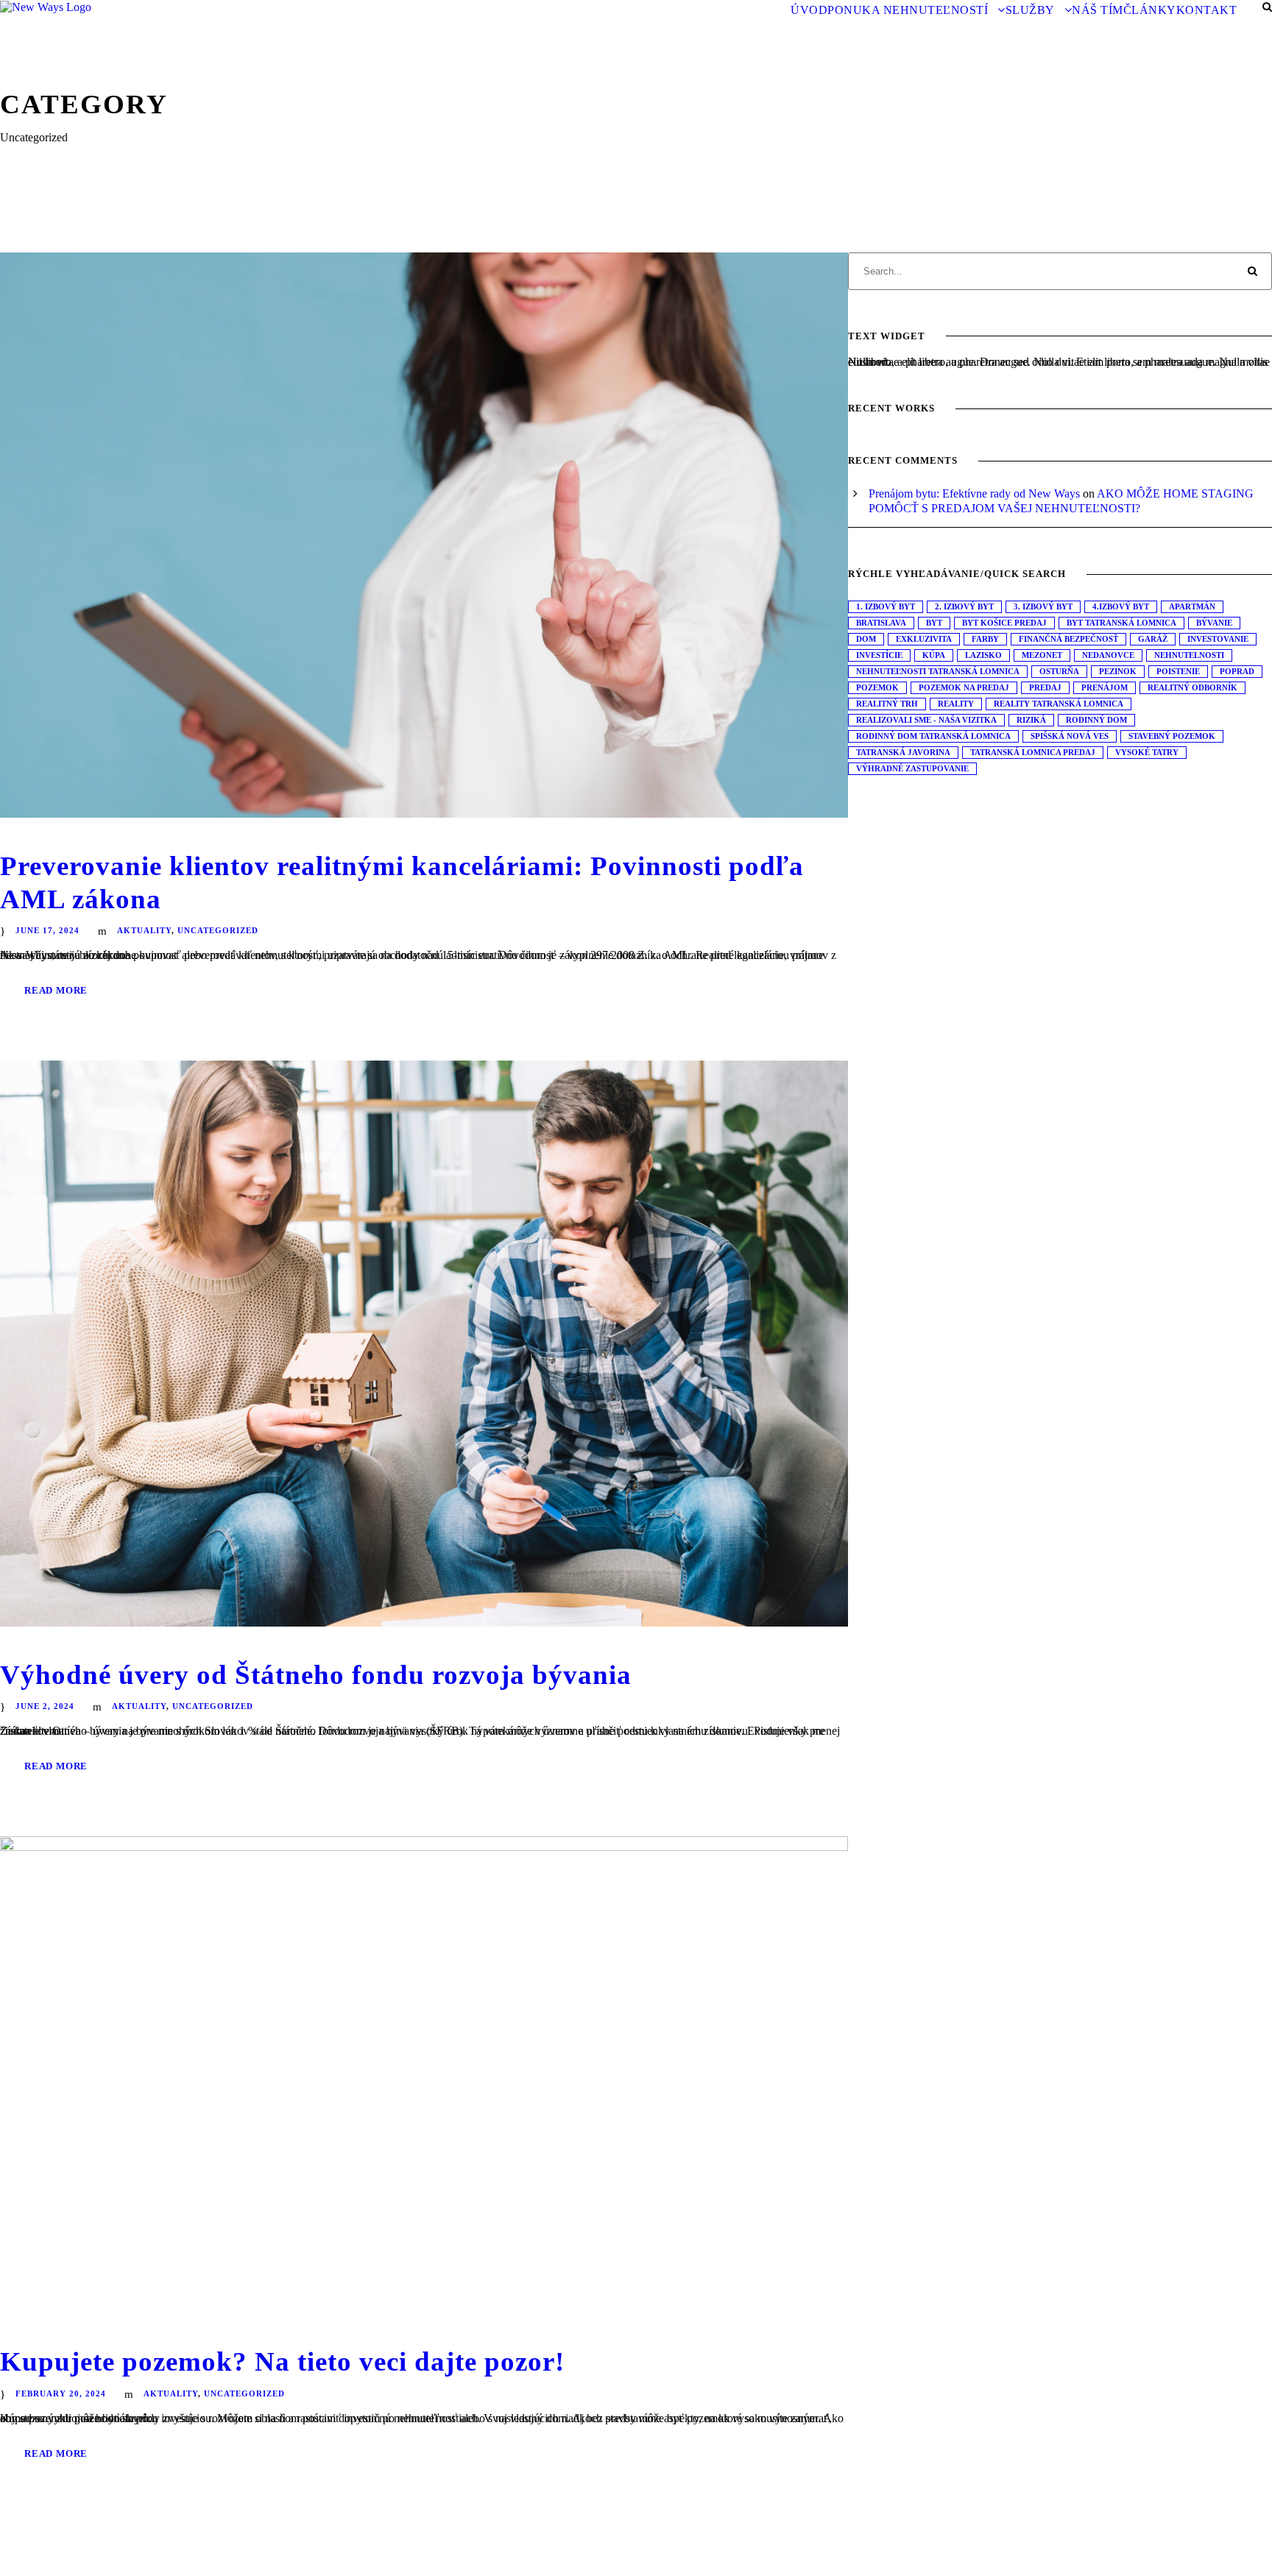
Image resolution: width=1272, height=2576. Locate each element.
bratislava (881, 623)
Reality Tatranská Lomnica (1059, 704)
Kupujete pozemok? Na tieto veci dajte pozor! (282, 2361)
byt (934, 623)
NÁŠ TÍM (1098, 10)
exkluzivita (924, 639)
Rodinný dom (1096, 720)
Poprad (1237, 671)
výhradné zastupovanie (912, 768)
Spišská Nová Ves (1070, 736)
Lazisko (983, 655)
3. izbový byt (1043, 606)
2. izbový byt (964, 606)
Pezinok (1118, 671)
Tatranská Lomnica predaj (1033, 752)
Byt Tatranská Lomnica (1121, 623)
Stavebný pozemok (1172, 736)
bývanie (1214, 623)
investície (879, 655)
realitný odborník (1192, 687)
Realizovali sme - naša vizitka (926, 720)
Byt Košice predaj (1004, 623)
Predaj (1045, 687)
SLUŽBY (1030, 10)
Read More (56, 990)
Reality (956, 704)
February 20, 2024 (61, 2393)
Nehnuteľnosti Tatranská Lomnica (938, 671)
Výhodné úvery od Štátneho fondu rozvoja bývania (316, 1675)
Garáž (1153, 639)
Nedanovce (1108, 655)
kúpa (934, 655)
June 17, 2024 (47, 930)
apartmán (1192, 606)
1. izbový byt (886, 606)
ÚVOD (809, 10)
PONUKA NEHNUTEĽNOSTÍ (908, 10)
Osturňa (1059, 671)
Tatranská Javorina (903, 752)
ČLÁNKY (1150, 10)
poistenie (1178, 671)
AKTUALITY (144, 930)
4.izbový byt (1121, 606)
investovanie (1218, 639)
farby (985, 639)
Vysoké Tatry (1147, 752)
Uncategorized (218, 930)
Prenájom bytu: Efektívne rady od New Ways (974, 493)
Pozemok (877, 687)
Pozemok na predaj (964, 687)
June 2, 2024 (45, 1706)
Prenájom (1105, 687)
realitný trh (887, 704)
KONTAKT (1207, 10)
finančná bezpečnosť (1068, 639)
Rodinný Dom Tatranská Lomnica (933, 736)
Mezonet (1042, 655)
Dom (866, 639)
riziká (1031, 720)
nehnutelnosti (1189, 655)
